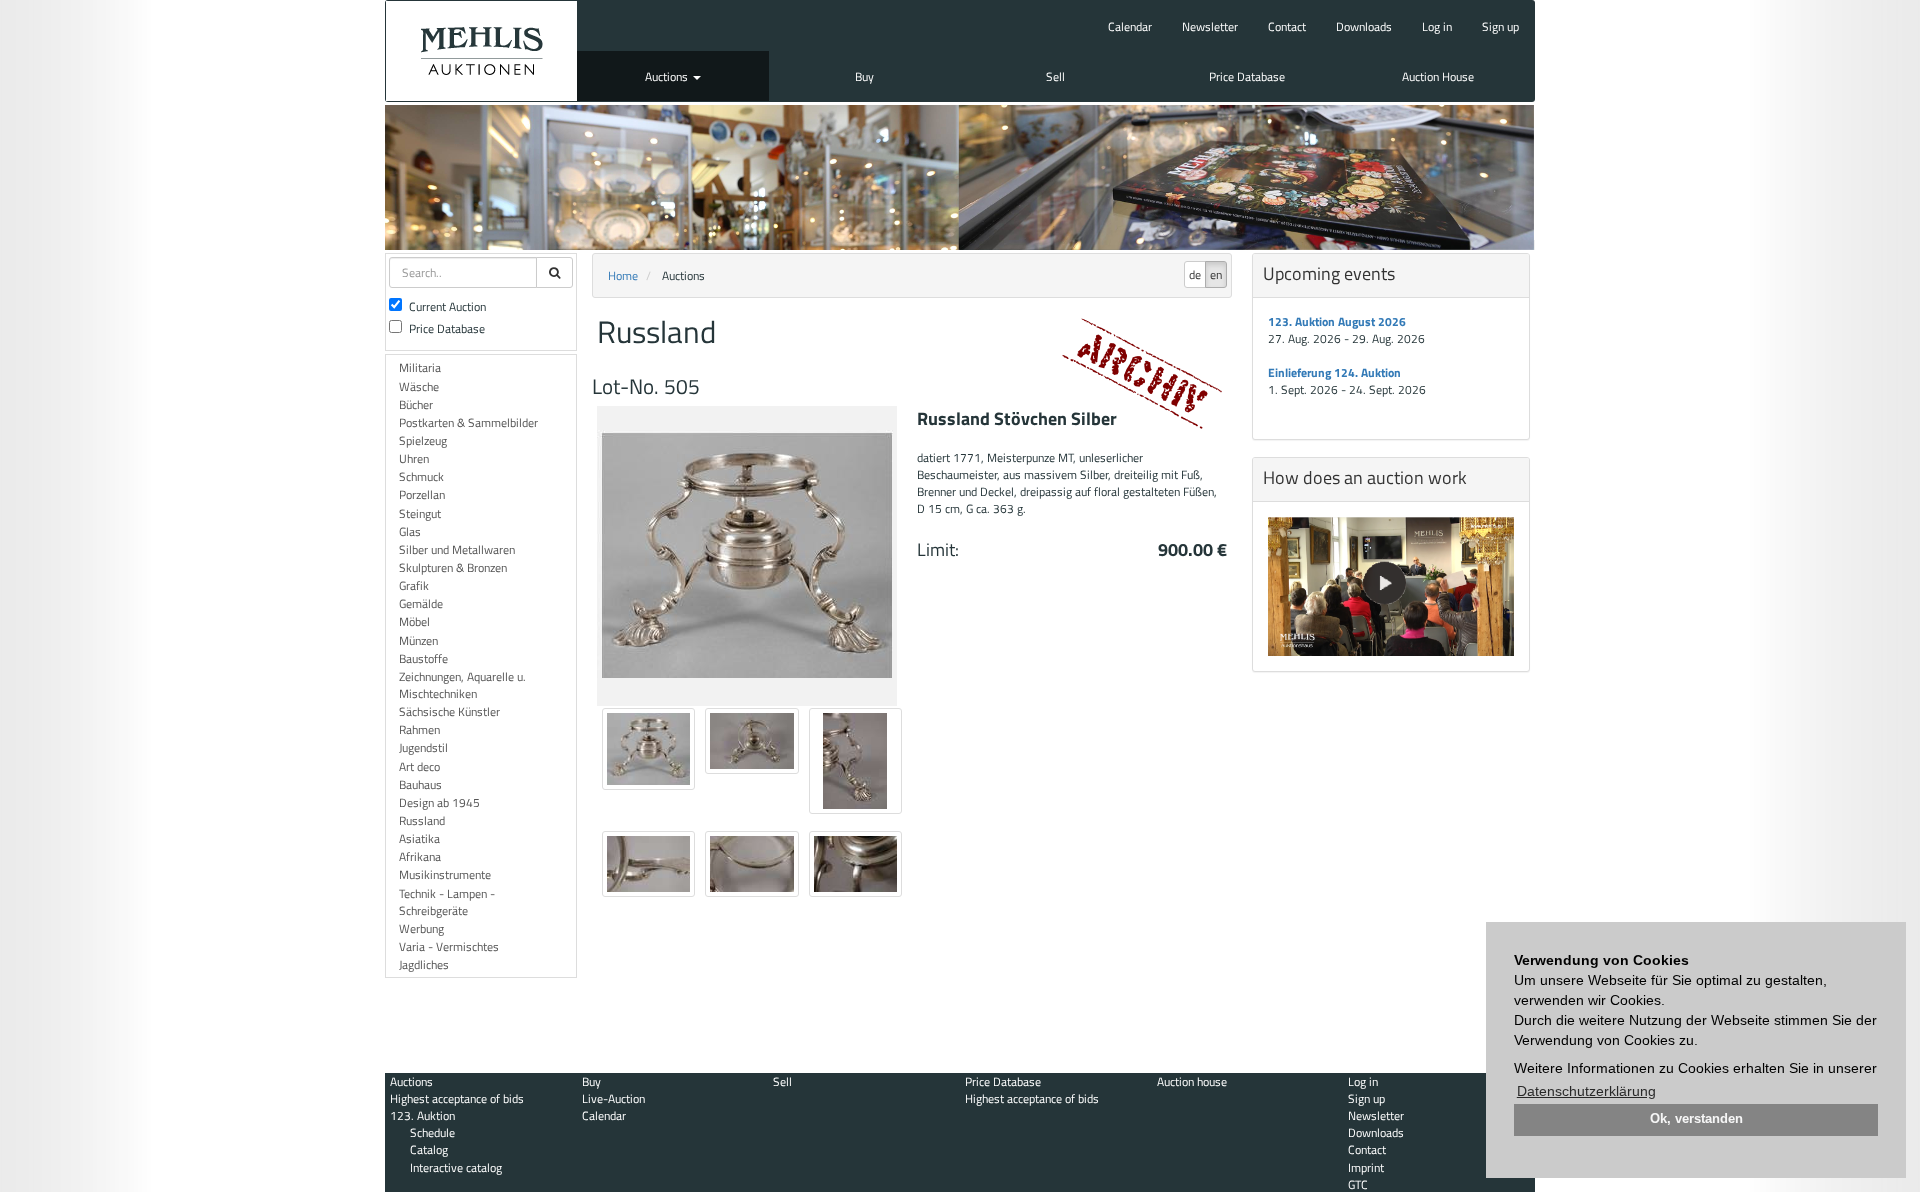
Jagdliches (424, 964)
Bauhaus (420, 784)
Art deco (419, 766)
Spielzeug (423, 440)
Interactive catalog (456, 1167)
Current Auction (447, 306)
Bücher (416, 404)
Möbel (414, 621)
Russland (422, 820)
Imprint (1366, 1167)
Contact (1287, 26)
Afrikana (420, 856)
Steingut (420, 513)
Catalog (429, 1149)
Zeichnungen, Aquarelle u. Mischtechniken (462, 685)
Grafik (414, 585)
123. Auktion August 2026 (1337, 321)
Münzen (418, 640)
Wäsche (419, 386)
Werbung (421, 928)
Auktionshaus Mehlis (481, 51)
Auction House (1438, 76)
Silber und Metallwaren (457, 549)
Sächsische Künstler (449, 711)
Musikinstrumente (445, 874)
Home (623, 275)
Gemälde (421, 603)
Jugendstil (423, 747)
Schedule (432, 1132)
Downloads (1364, 26)
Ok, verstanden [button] (1696, 1119)
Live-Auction (613, 1098)
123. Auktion (422, 1115)
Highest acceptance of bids (457, 1098)
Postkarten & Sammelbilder (468, 422)
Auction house (1192, 1081)
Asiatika (419, 838)
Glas (410, 531)
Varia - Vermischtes (449, 946)
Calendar (1130, 26)
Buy (864, 76)
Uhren (414, 458)
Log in (1437, 26)
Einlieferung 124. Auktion (1334, 372)
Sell (1055, 76)
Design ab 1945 (439, 802)
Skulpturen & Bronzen (453, 567)
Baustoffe (423, 658)
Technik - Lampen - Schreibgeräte (447, 902)
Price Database (1247, 76)
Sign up (1500, 26)
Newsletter (1210, 26)
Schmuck (421, 476)
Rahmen (419, 729)
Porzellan (422, 494)
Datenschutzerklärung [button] (1586, 1091)
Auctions (668, 76)
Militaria (420, 367)
